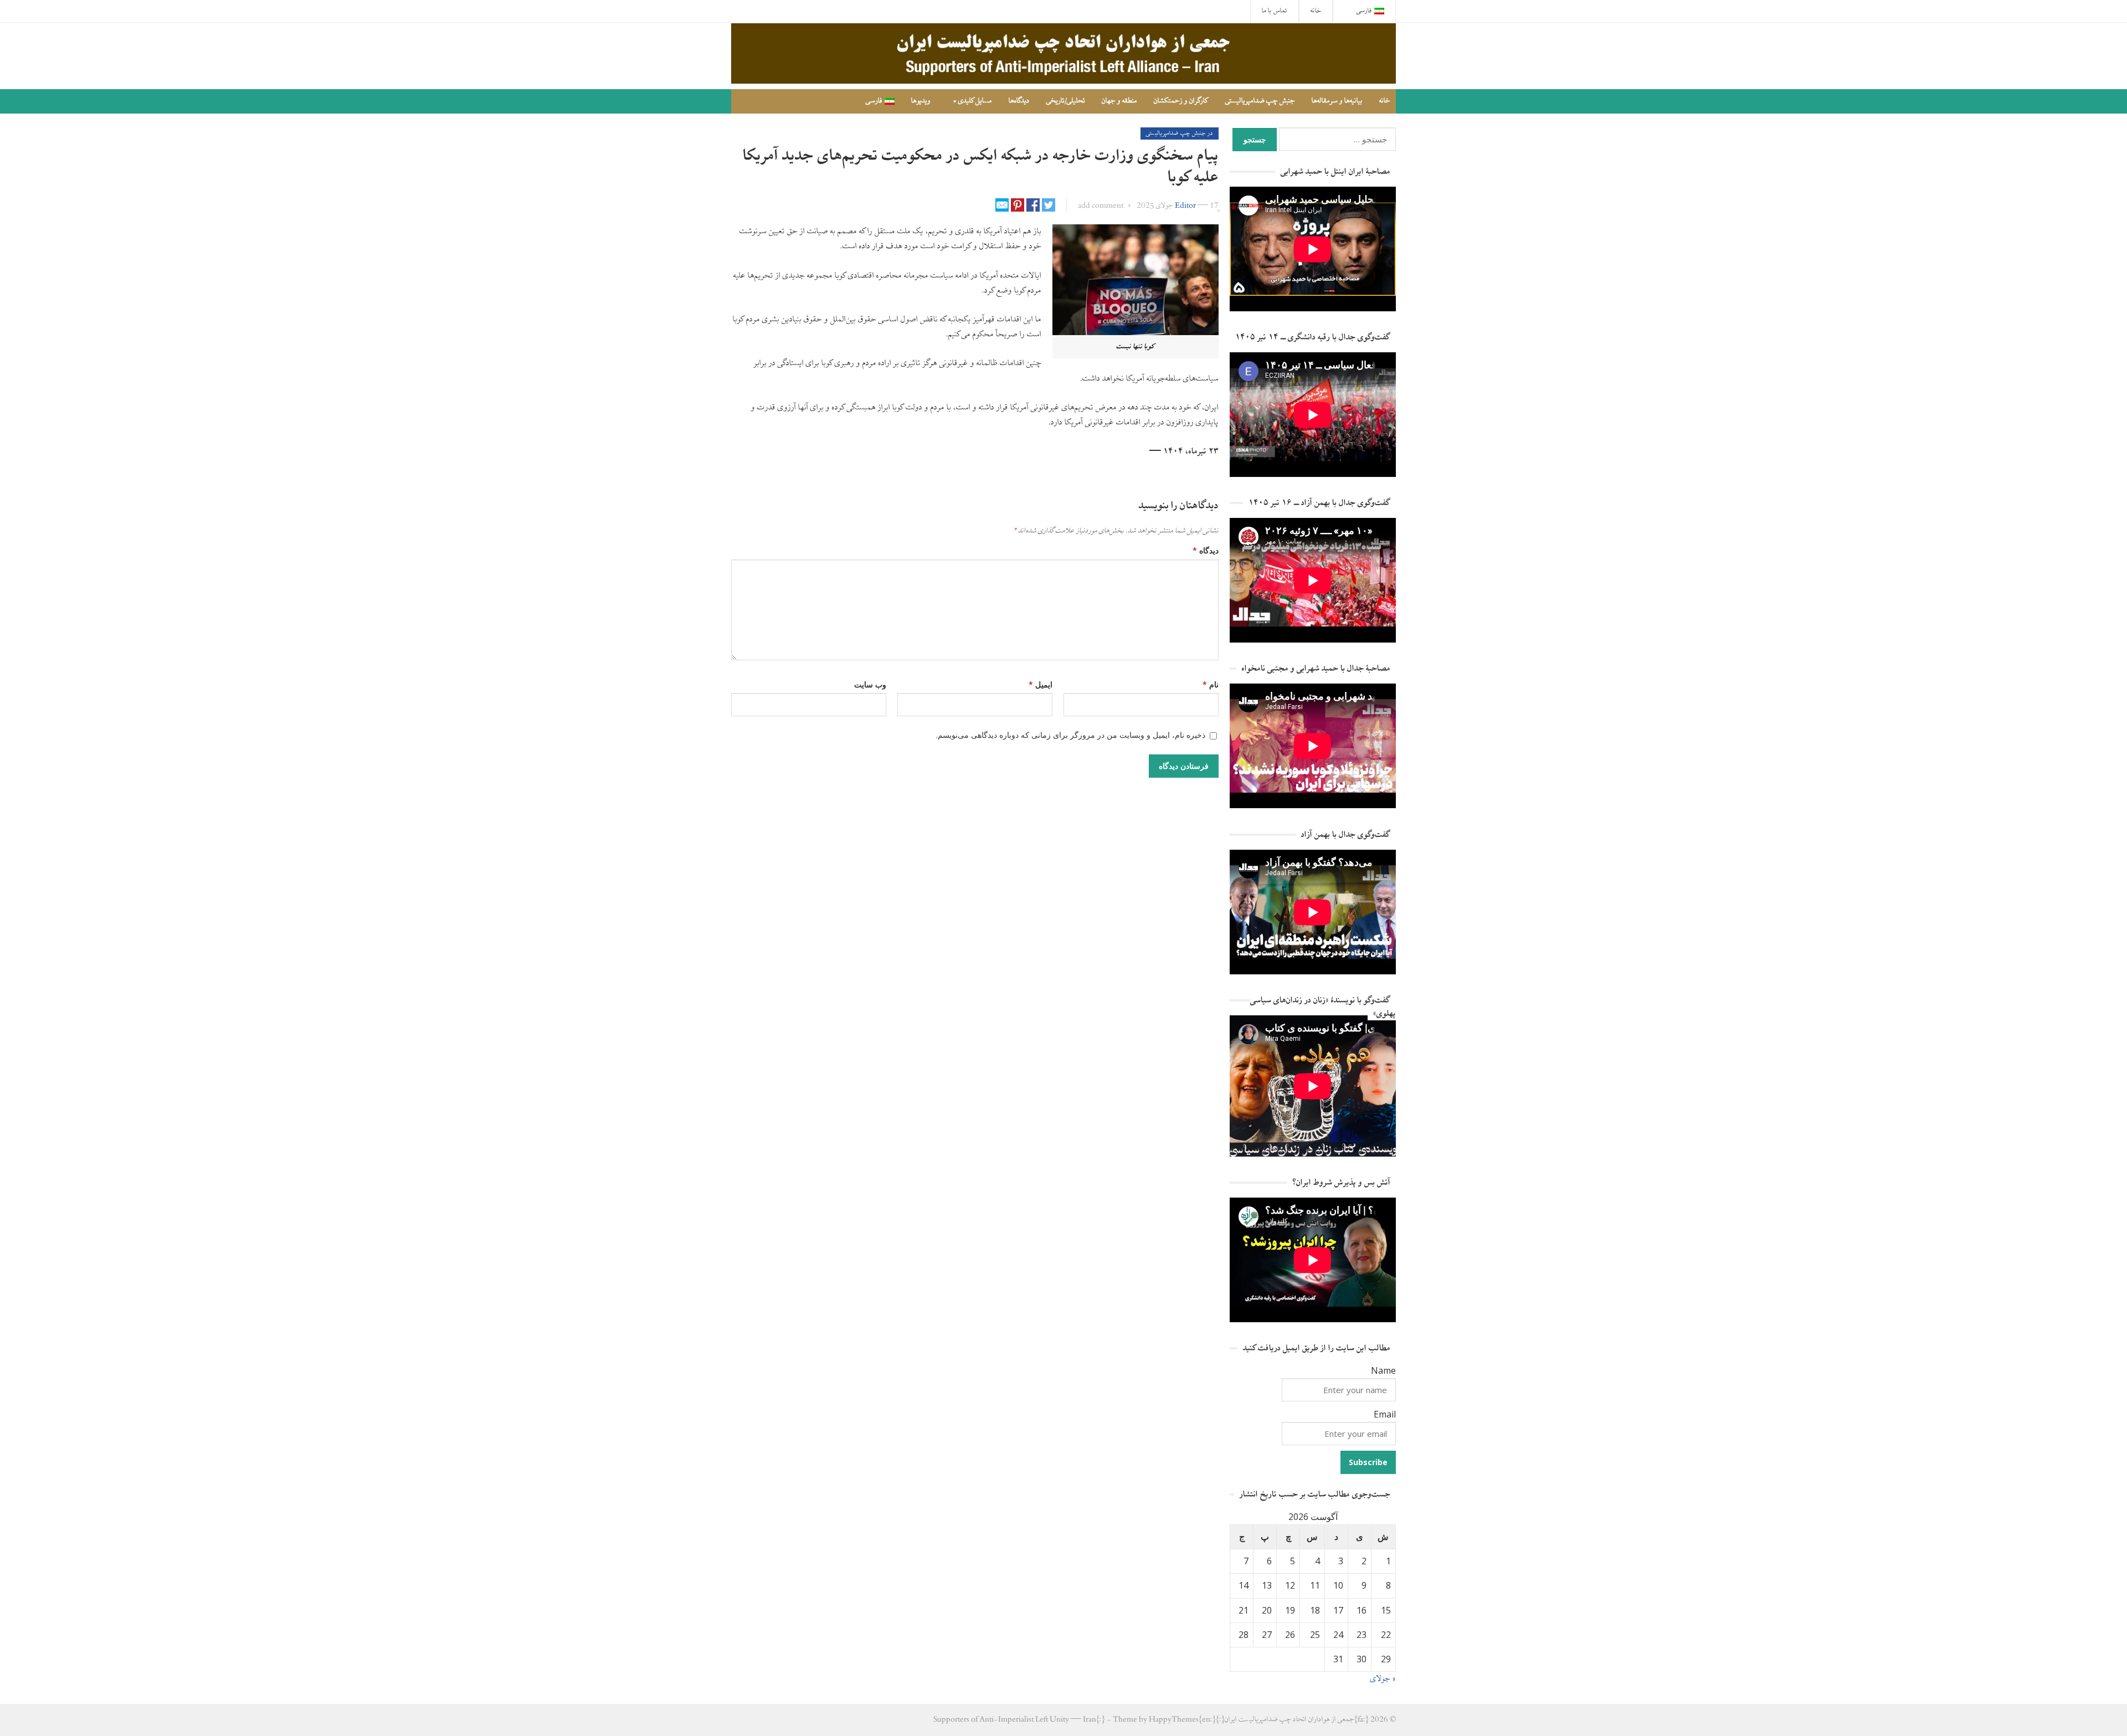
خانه (1316, 11)
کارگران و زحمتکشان (1181, 101)
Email (1385, 1414)
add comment (1101, 206)
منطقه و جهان (1119, 101)
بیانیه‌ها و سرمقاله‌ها (1337, 101)
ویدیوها (921, 101)
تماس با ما (1275, 11)
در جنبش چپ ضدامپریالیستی (1180, 133)
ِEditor (1185, 206)
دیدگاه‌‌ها (1019, 101)
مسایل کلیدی (975, 101)
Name (1383, 1370)
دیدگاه (1206, 550)
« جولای (1383, 1679)
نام (1211, 684)
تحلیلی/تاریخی (1066, 101)
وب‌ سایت (870, 684)
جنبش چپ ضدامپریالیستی (1260, 101)
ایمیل (1041, 684)
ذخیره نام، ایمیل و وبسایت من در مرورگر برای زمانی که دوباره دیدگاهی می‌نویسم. (1071, 735)
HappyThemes (1174, 1720)
